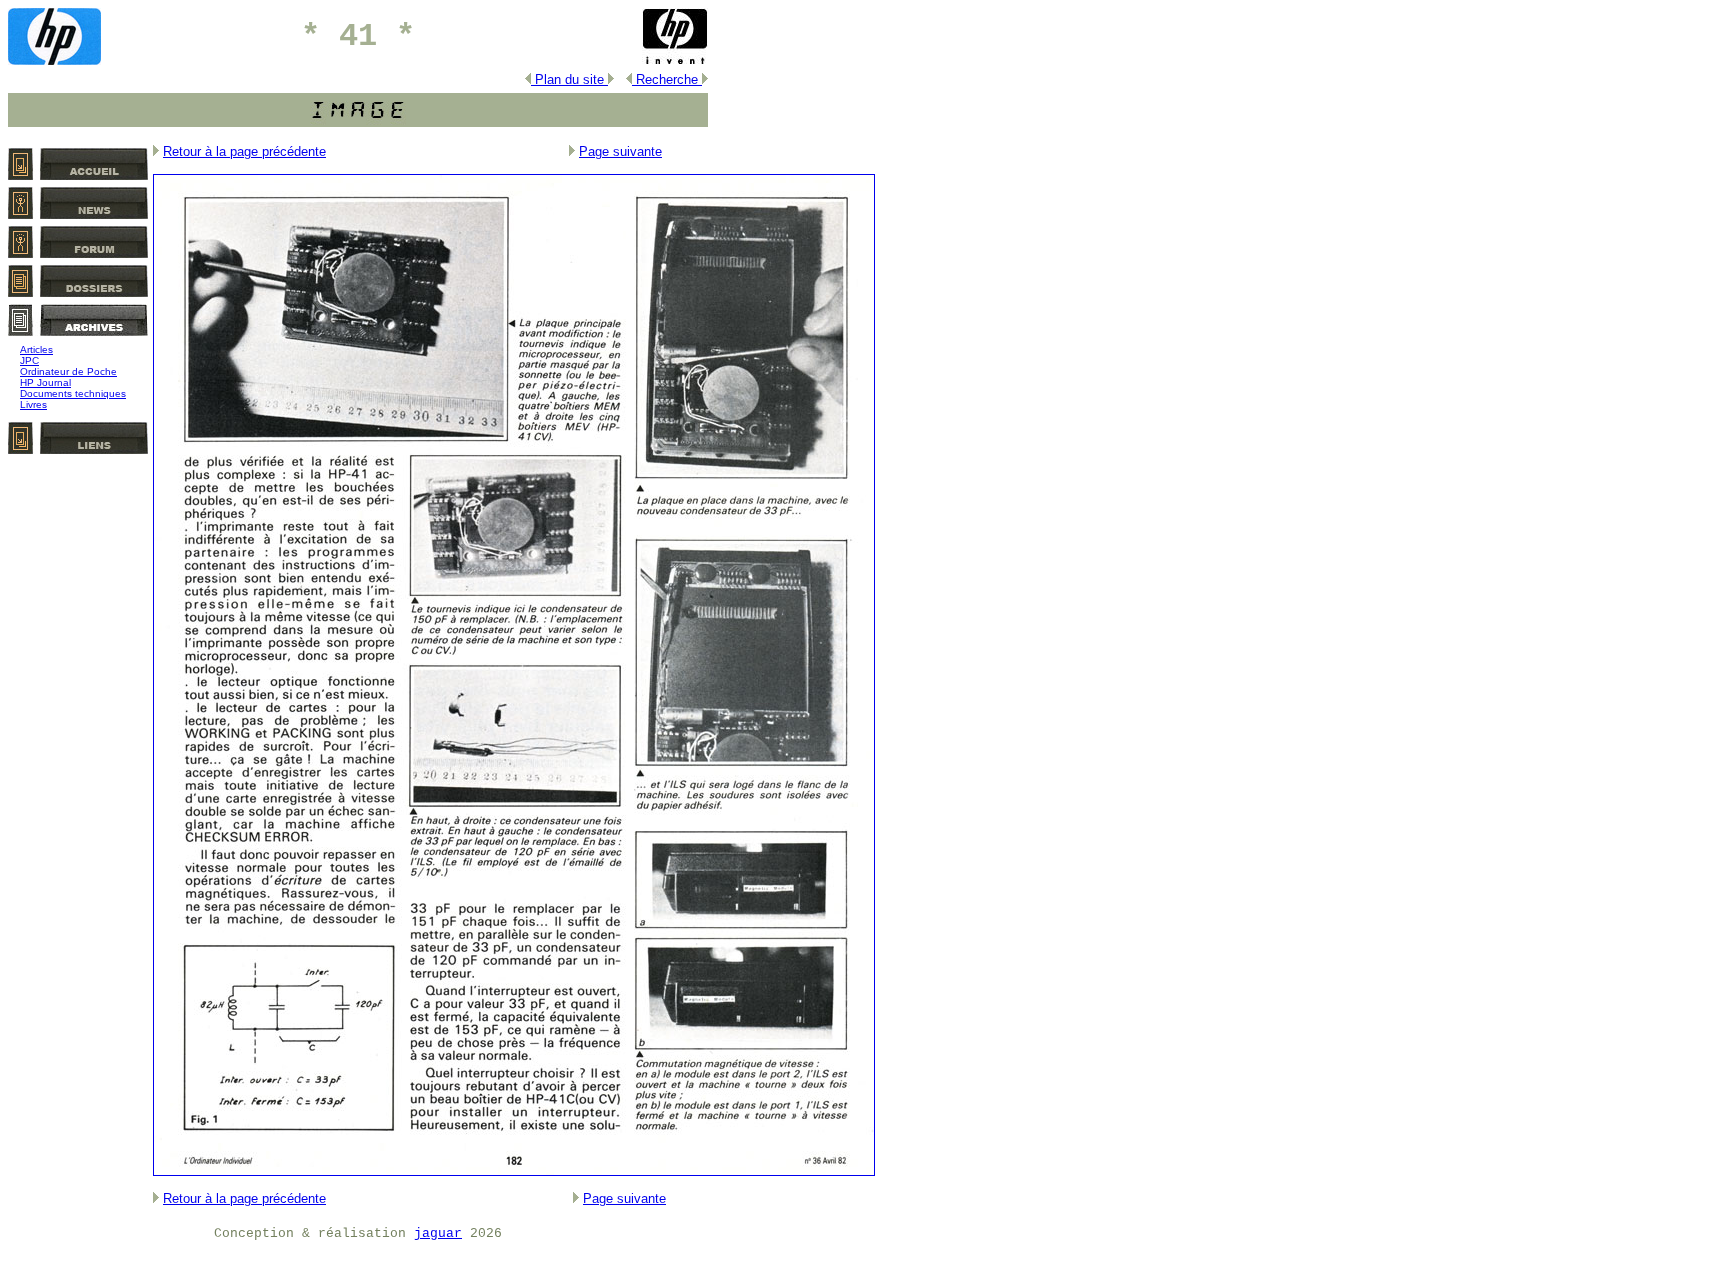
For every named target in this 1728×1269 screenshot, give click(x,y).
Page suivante (620, 151)
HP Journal (45, 382)
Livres (33, 404)
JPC (29, 360)
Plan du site (569, 79)
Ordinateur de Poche (68, 371)
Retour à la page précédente (244, 151)
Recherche (667, 79)
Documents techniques (73, 393)
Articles (36, 349)
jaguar (438, 1233)
